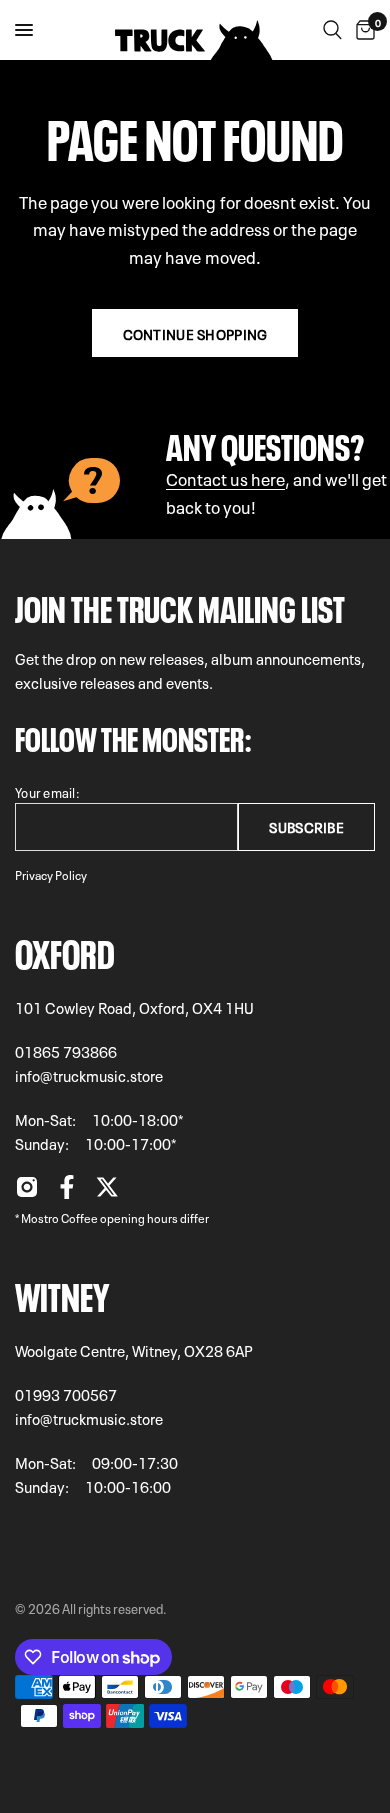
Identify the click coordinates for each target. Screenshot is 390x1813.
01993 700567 (66, 1394)
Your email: (47, 791)
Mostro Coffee (59, 1217)
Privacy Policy (51, 874)
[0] (362, 30)
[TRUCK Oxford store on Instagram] (27, 1192)
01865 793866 (66, 1051)
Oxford (65, 950)
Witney (62, 1293)
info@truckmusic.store (89, 1075)
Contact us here (225, 477)
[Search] (332, 30)
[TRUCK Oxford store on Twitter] (107, 1192)
